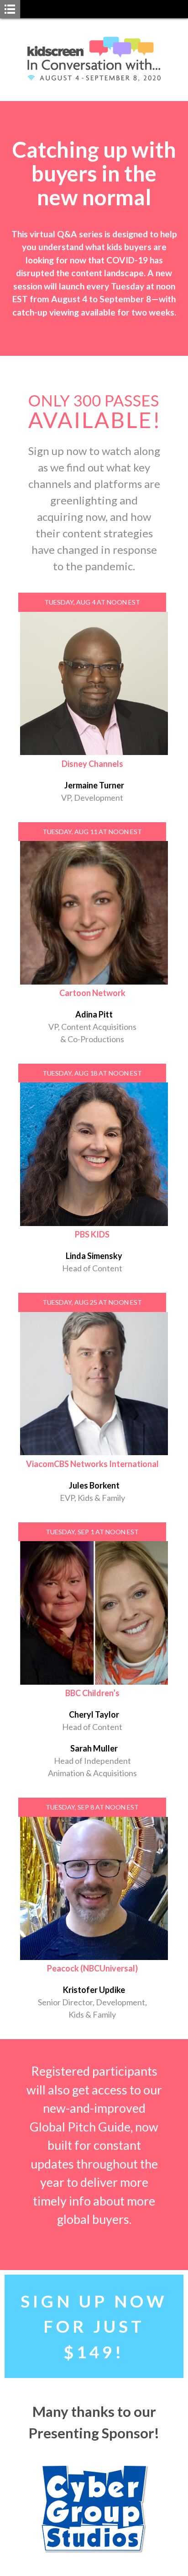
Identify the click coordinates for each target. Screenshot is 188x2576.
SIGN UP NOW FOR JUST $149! (94, 2326)
